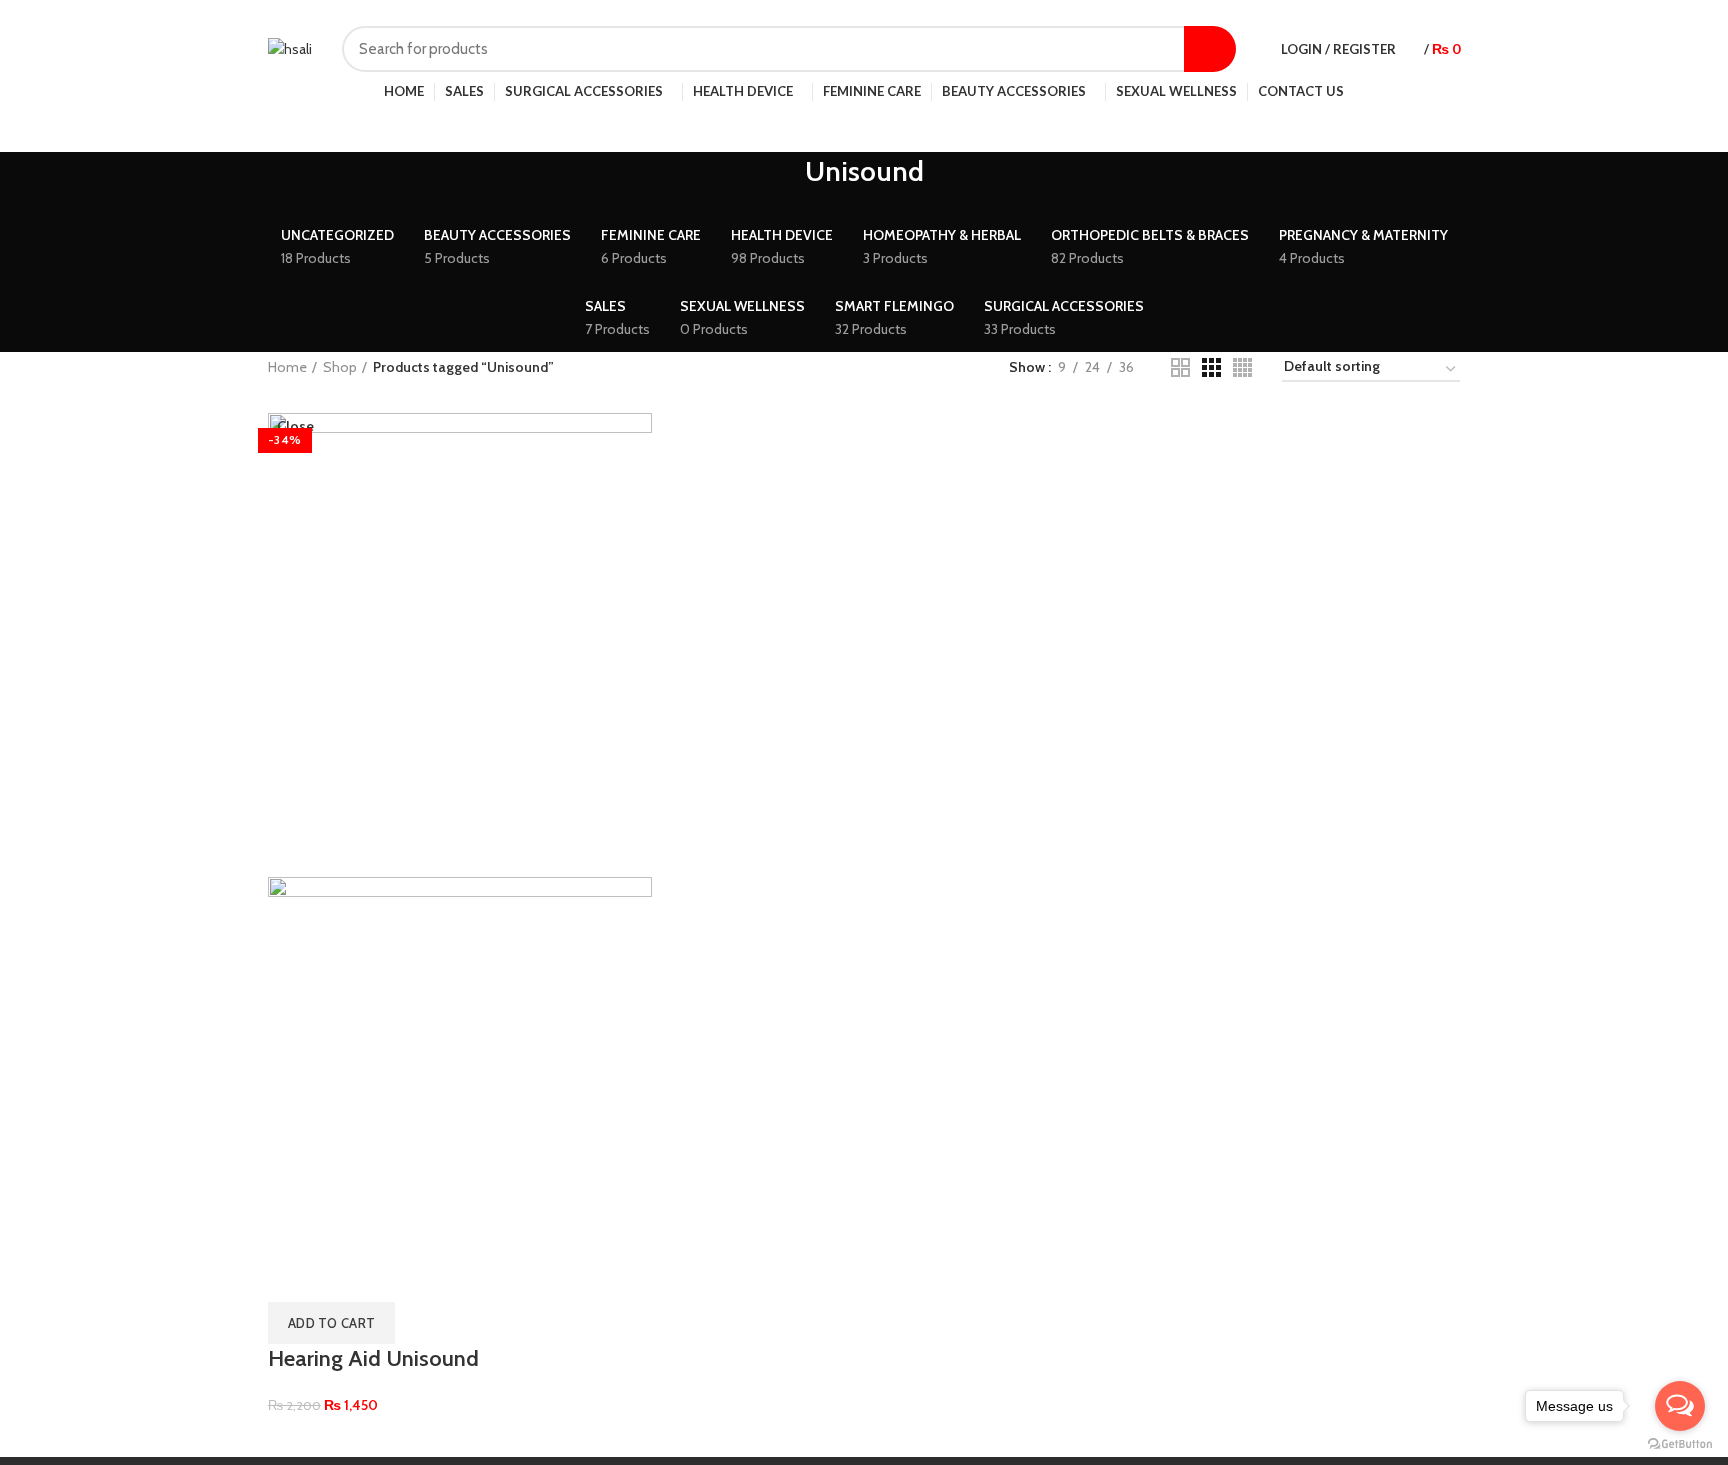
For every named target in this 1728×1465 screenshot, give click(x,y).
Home (287, 367)
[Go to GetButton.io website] (1680, 1444)
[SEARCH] (1210, 49)
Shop (340, 367)
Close (295, 426)
